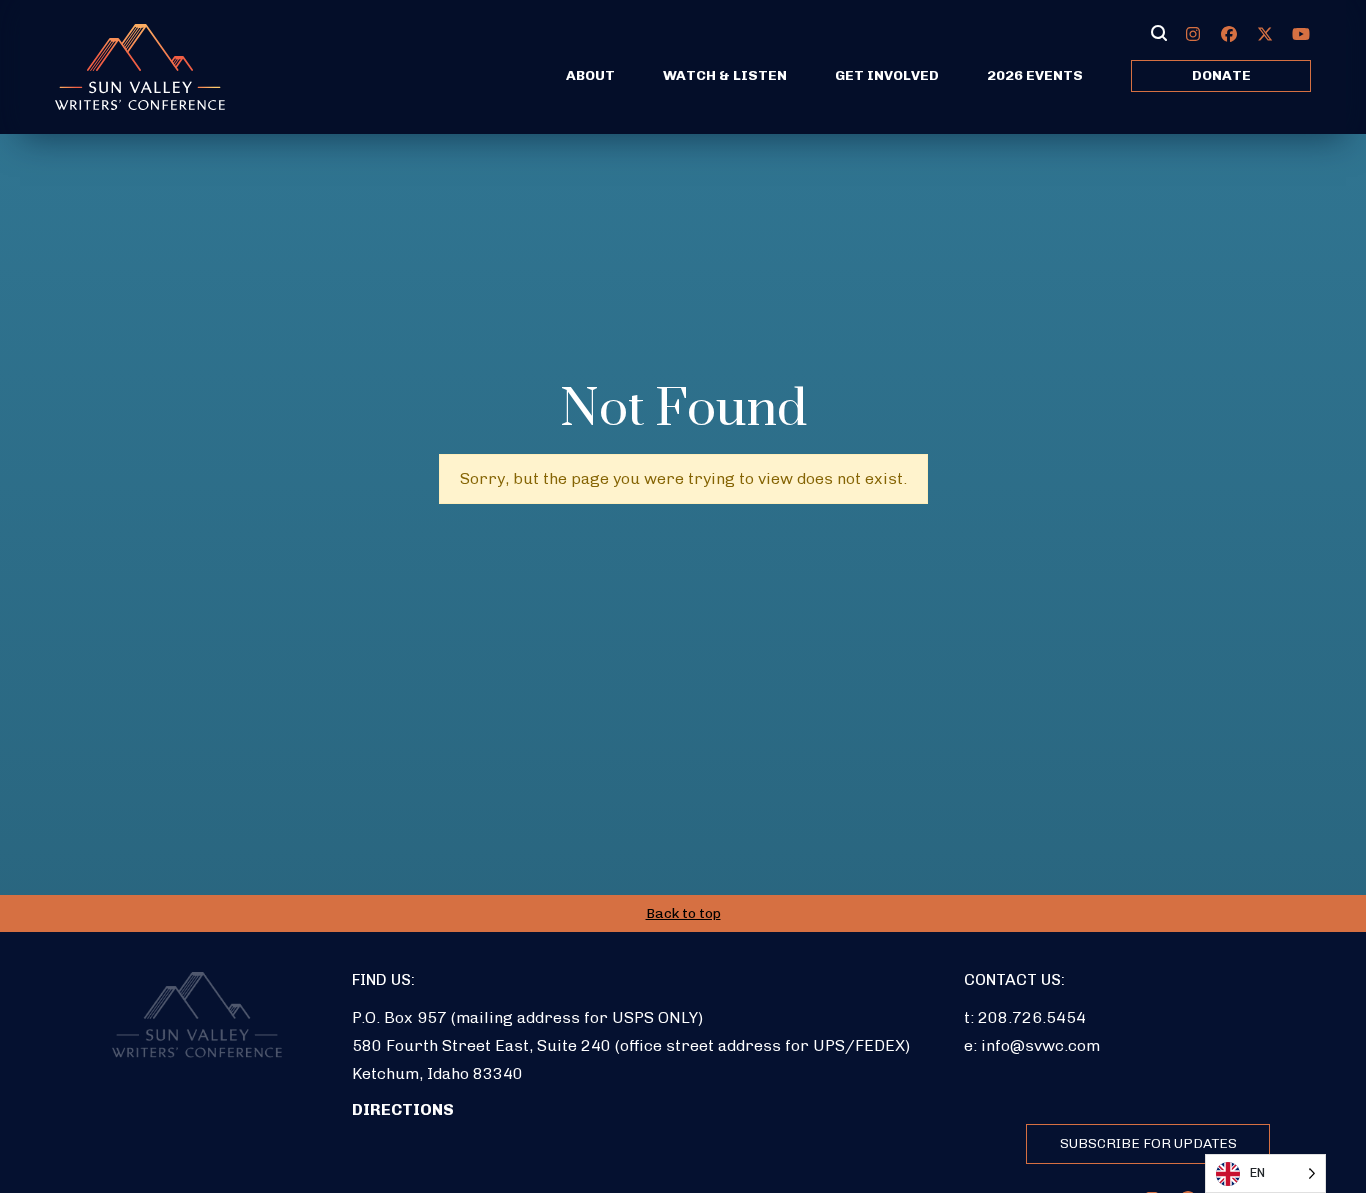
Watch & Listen (725, 75)
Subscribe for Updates (1148, 1143)
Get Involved (887, 75)
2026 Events (1035, 75)
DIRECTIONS (403, 1109)
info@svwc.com (1040, 1045)
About (590, 75)
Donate (1221, 75)
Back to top (683, 913)
